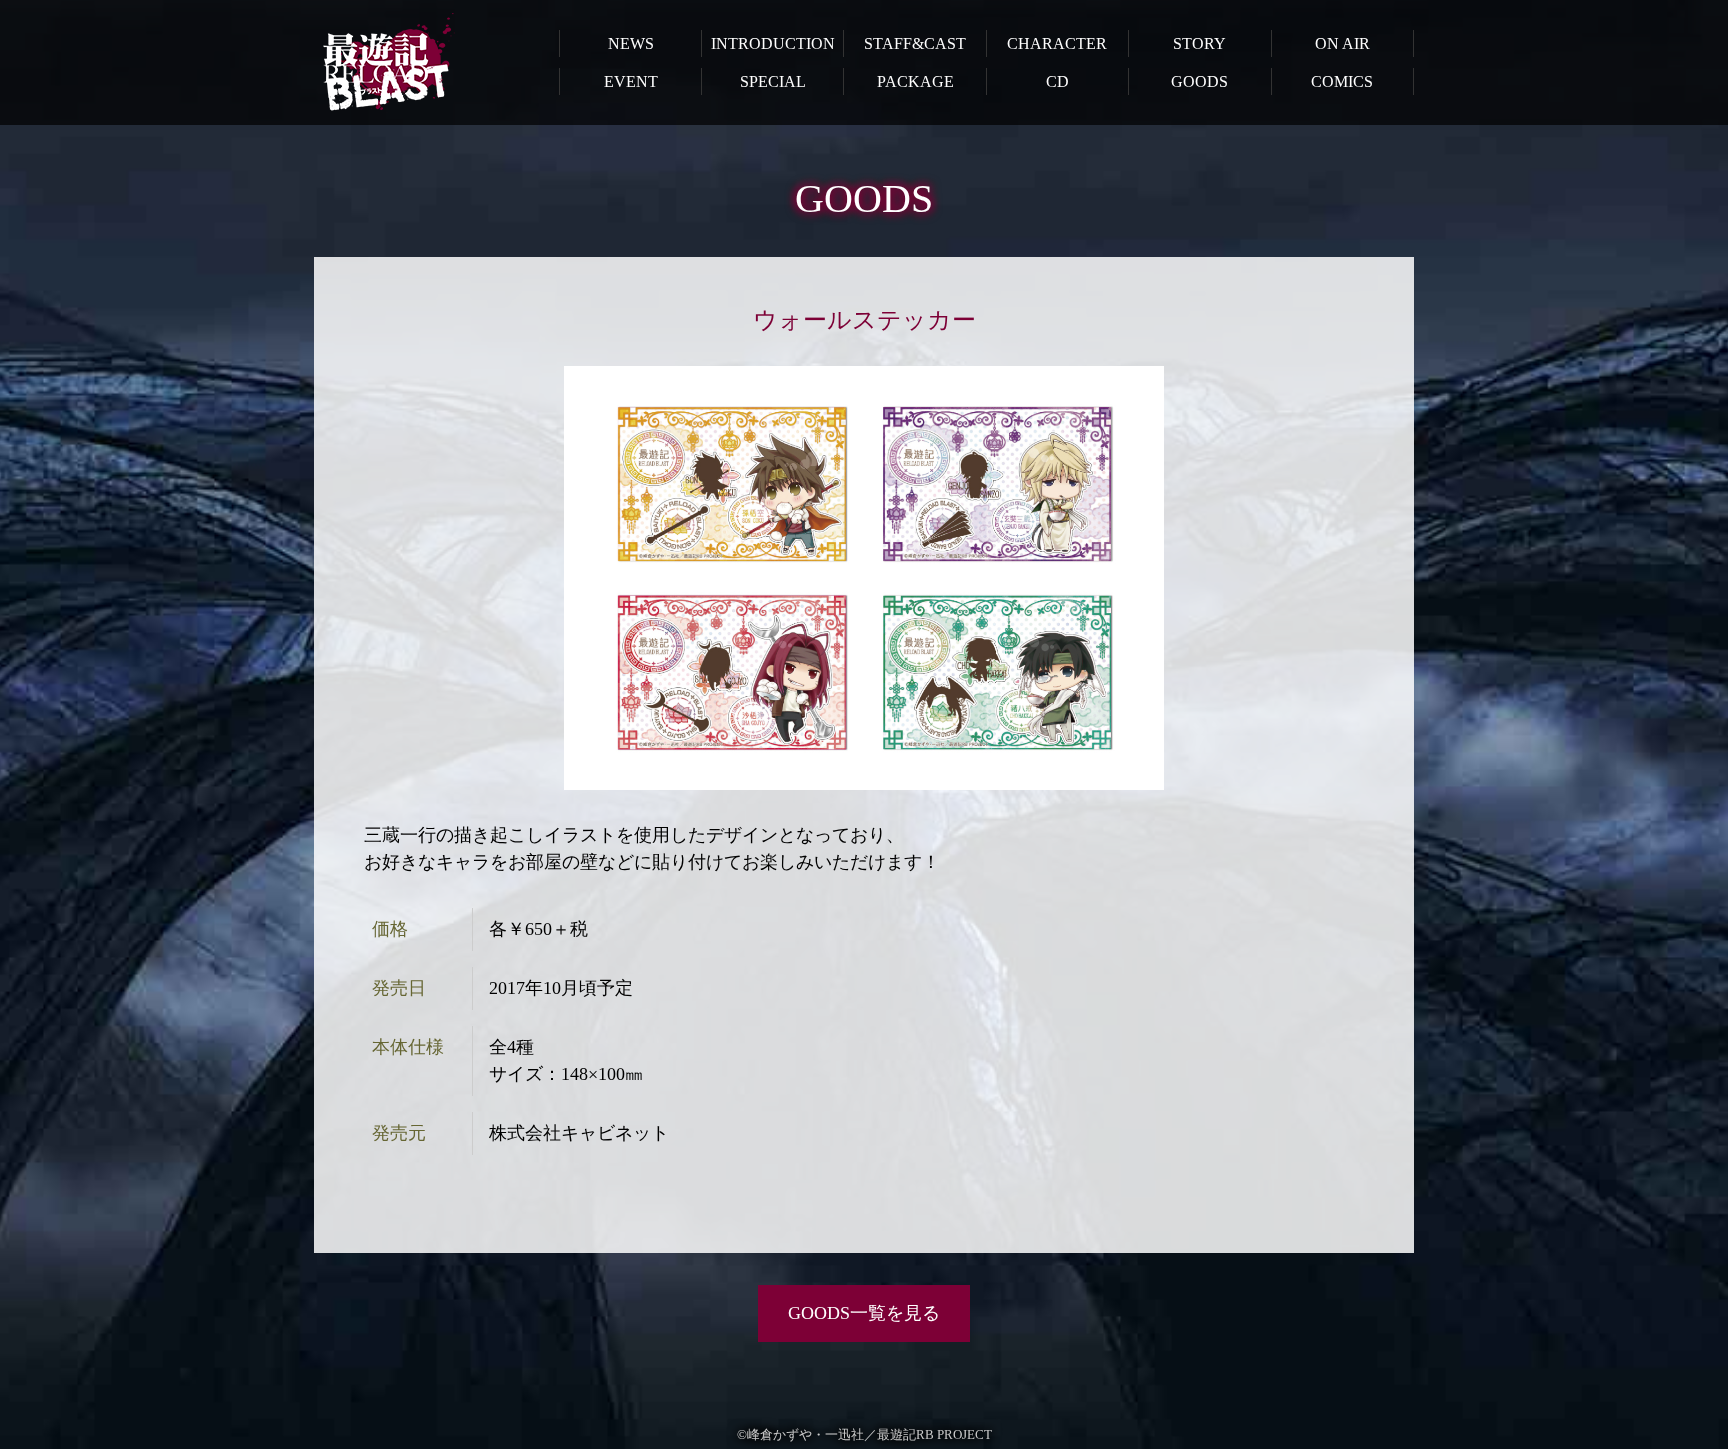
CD (1057, 81)
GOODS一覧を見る (864, 1313)
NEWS (631, 43)
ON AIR (1342, 43)
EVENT (631, 81)
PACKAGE (915, 81)
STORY (1199, 43)
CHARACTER (1057, 43)
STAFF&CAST (915, 43)
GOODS (1199, 81)
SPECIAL (773, 81)
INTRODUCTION (773, 43)
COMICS (1342, 81)
